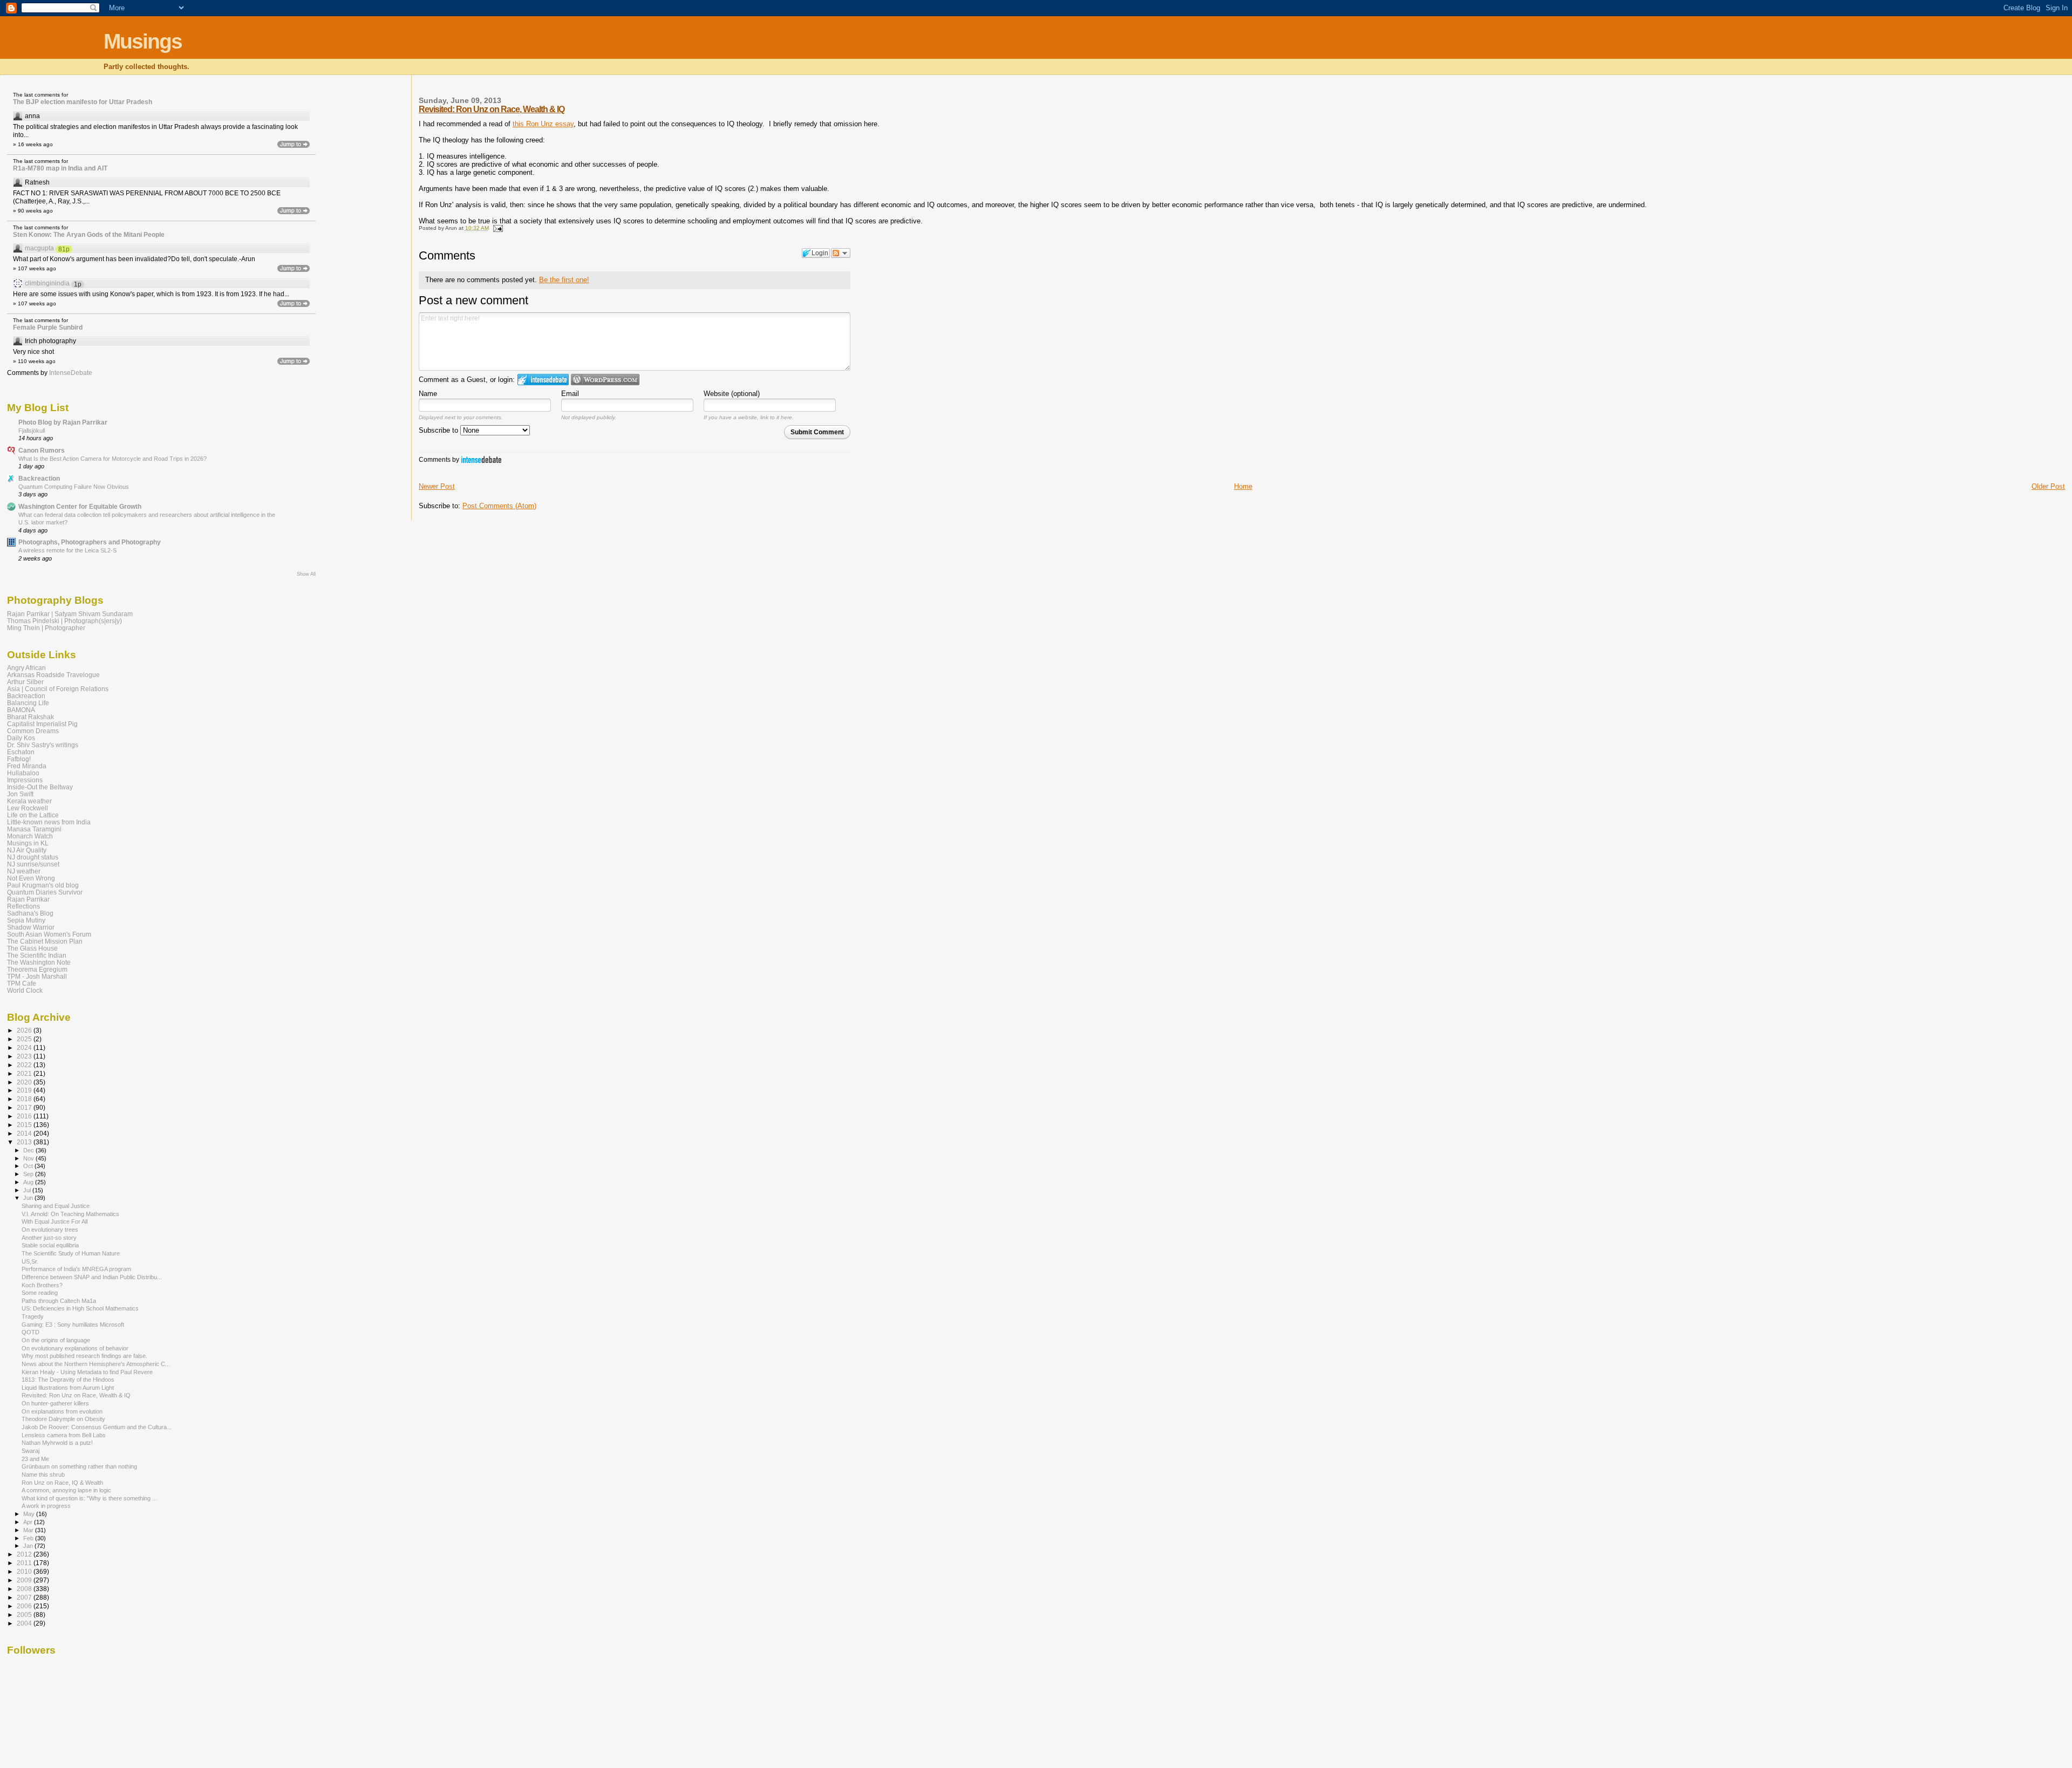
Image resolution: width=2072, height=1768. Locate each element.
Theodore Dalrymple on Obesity (63, 1419)
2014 (25, 1133)
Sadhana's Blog (30, 913)
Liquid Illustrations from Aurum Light (68, 1388)
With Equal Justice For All (54, 1221)
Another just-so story (49, 1238)
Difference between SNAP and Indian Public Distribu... (92, 1277)
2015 (25, 1125)
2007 (25, 1597)
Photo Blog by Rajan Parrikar (63, 422)
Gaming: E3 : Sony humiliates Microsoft (73, 1325)
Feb (29, 1538)
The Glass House (32, 948)
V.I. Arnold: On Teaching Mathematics (70, 1214)
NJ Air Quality (27, 850)
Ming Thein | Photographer (46, 628)
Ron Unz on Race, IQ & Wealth (62, 1483)
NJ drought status (33, 857)
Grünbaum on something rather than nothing (79, 1466)
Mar (29, 1530)
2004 (25, 1623)
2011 (25, 1563)
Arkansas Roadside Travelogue (53, 675)
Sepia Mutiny (26, 920)
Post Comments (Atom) (499, 506)
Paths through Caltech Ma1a (59, 1301)
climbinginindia (47, 283)
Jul (28, 1190)
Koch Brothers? (42, 1285)
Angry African (26, 668)
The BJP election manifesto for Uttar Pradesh (83, 102)
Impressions (25, 780)
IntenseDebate (481, 459)
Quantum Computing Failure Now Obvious (74, 487)
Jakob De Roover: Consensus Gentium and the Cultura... (97, 1427)
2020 (25, 1082)
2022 (25, 1065)
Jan (29, 1546)
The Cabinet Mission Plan (45, 941)
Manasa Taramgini (34, 829)
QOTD (30, 1332)
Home (1243, 486)
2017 (25, 1107)
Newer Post (437, 486)
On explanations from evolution (62, 1411)
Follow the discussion (841, 253)
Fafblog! (19, 759)
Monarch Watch (30, 836)
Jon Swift (20, 794)
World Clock (25, 990)
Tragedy (33, 1316)
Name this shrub (43, 1475)
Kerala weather (29, 801)
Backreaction (39, 478)
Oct (29, 1166)
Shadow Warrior (31, 927)
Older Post (2048, 486)
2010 (25, 1571)
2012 (25, 1554)
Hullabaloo (23, 773)
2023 (25, 1056)
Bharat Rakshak (30, 717)
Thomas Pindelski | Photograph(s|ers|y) (64, 621)
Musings (143, 41)
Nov (29, 1158)
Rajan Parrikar (28, 899)
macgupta (39, 248)
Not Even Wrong (31, 878)
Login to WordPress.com (605, 380)
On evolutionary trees (50, 1230)
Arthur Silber (25, 682)
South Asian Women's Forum (49, 934)
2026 (25, 1030)
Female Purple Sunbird (48, 327)
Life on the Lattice (33, 815)
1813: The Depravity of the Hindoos (68, 1380)
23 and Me (35, 1459)
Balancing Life (28, 703)
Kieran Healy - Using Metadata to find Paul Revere (87, 1372)
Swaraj (30, 1451)
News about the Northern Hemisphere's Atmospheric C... (96, 1364)
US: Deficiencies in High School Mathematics (80, 1308)
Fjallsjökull (32, 431)
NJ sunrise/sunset (33, 864)
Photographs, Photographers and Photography (90, 542)
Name (428, 394)
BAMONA (21, 710)
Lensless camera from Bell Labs (64, 1435)
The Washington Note (39, 962)
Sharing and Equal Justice (56, 1206)
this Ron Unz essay (543, 124)
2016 (25, 1116)
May (30, 1514)
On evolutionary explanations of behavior (75, 1348)
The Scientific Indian (37, 955)
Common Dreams (33, 731)
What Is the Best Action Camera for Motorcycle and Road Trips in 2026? (113, 459)
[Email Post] (497, 228)
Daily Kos (21, 738)
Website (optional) (732, 394)
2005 (25, 1615)
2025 (25, 1039)
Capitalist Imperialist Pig (42, 724)
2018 (25, 1099)
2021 (25, 1073)
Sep (29, 1174)
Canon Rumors (42, 450)
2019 (25, 1090)
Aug (29, 1182)
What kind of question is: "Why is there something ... (89, 1498)
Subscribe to (439, 430)
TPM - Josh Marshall (37, 976)
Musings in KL (28, 843)
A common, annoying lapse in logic (66, 1490)
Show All (306, 574)
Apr (29, 1522)
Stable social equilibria (50, 1245)
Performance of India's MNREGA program (76, 1269)
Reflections (23, 906)
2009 (25, 1580)
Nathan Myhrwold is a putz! (57, 1443)
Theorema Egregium (37, 969)
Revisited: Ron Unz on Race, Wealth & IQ (492, 109)
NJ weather (24, 871)
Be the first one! (564, 280)
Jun (29, 1198)
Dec (29, 1150)
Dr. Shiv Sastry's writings (43, 745)
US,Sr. (30, 1261)
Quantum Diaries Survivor (45, 892)
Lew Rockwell (28, 808)
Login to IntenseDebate (543, 380)
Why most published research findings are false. (84, 1356)
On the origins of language (56, 1340)
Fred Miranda (27, 766)
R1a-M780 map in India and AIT (60, 168)
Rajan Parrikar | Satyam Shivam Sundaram (70, 614)
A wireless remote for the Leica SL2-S (67, 550)
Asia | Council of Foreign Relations (58, 689)
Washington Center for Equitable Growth (80, 506)
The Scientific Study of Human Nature (71, 1253)
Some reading (40, 1293)
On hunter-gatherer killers (55, 1403)
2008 (25, 1589)
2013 (25, 1142)
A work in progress (46, 1506)
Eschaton (21, 752)
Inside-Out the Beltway (40, 787)
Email (570, 394)
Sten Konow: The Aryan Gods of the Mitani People (89, 235)
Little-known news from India (49, 822)
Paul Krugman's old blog (43, 885)
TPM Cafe (22, 983)
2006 (25, 1606)
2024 (25, 1047)
